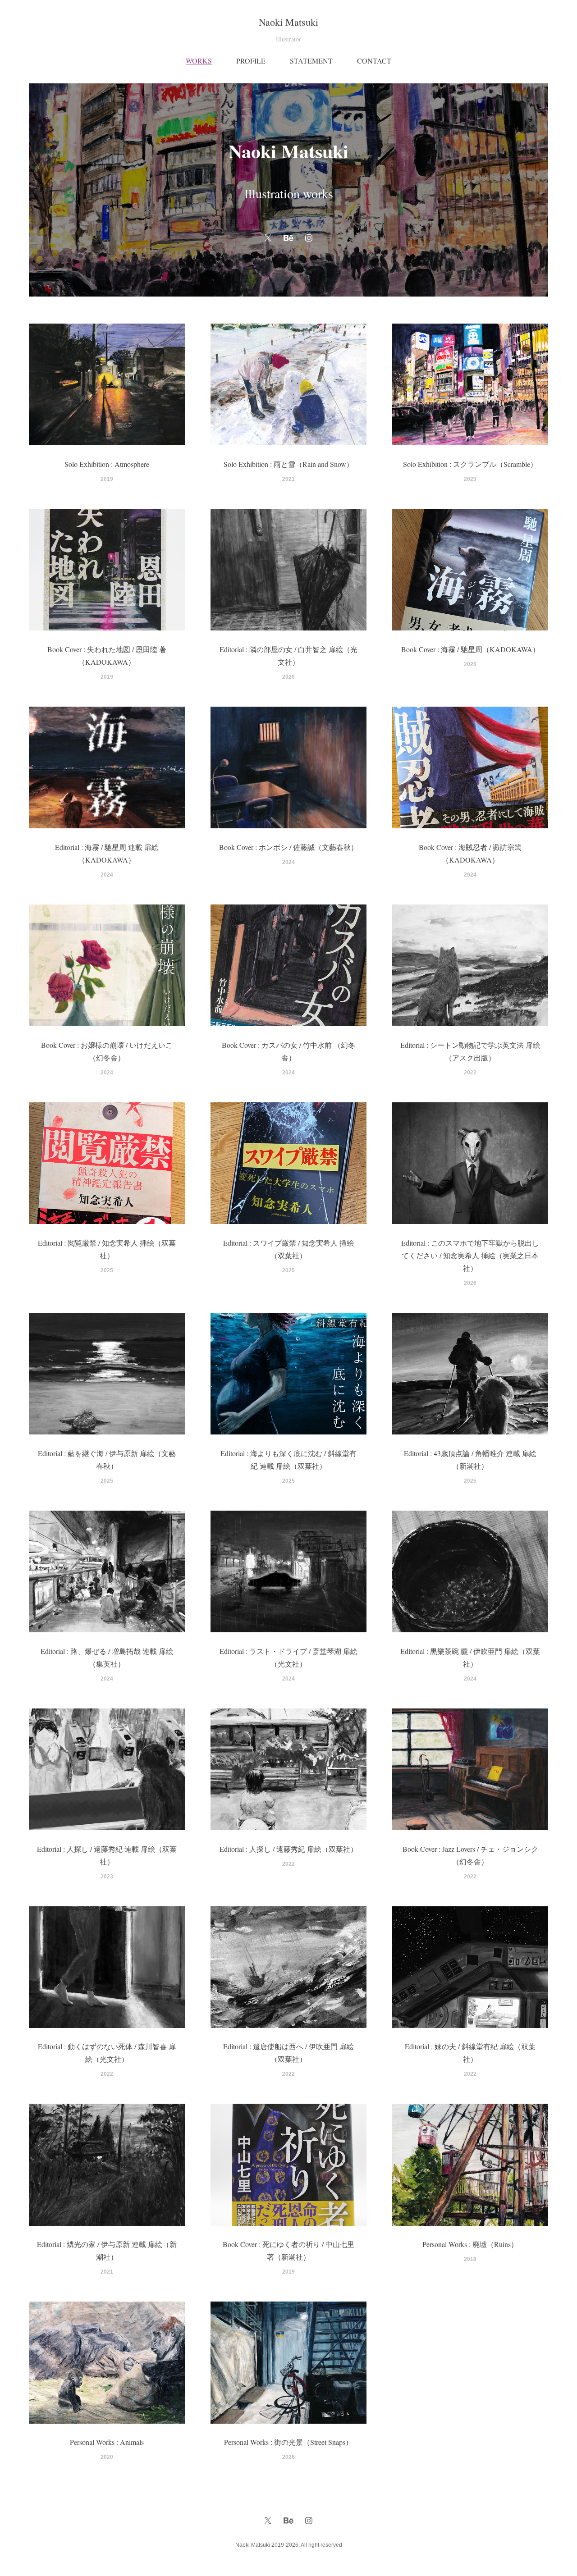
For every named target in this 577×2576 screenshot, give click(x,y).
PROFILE (251, 61)
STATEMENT (311, 61)
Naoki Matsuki (288, 22)
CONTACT (374, 61)
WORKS (199, 61)
